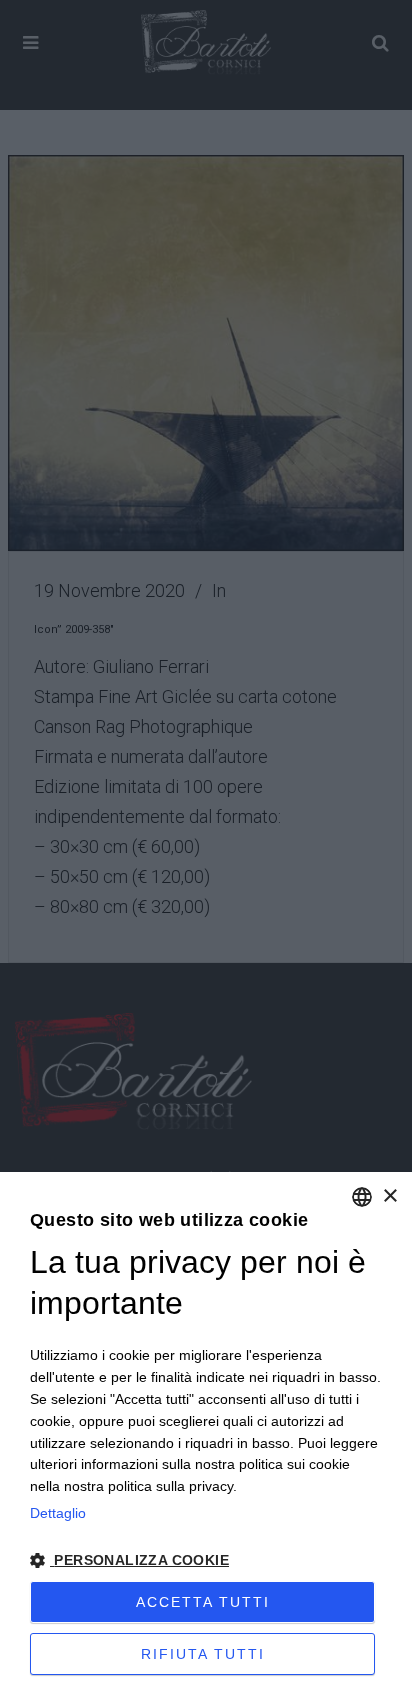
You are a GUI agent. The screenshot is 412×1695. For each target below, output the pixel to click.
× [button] (389, 1196)
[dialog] (206, 1433)
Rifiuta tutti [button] (203, 1654)
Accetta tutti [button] (203, 1602)
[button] (206, 1561)
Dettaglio (58, 1513)
